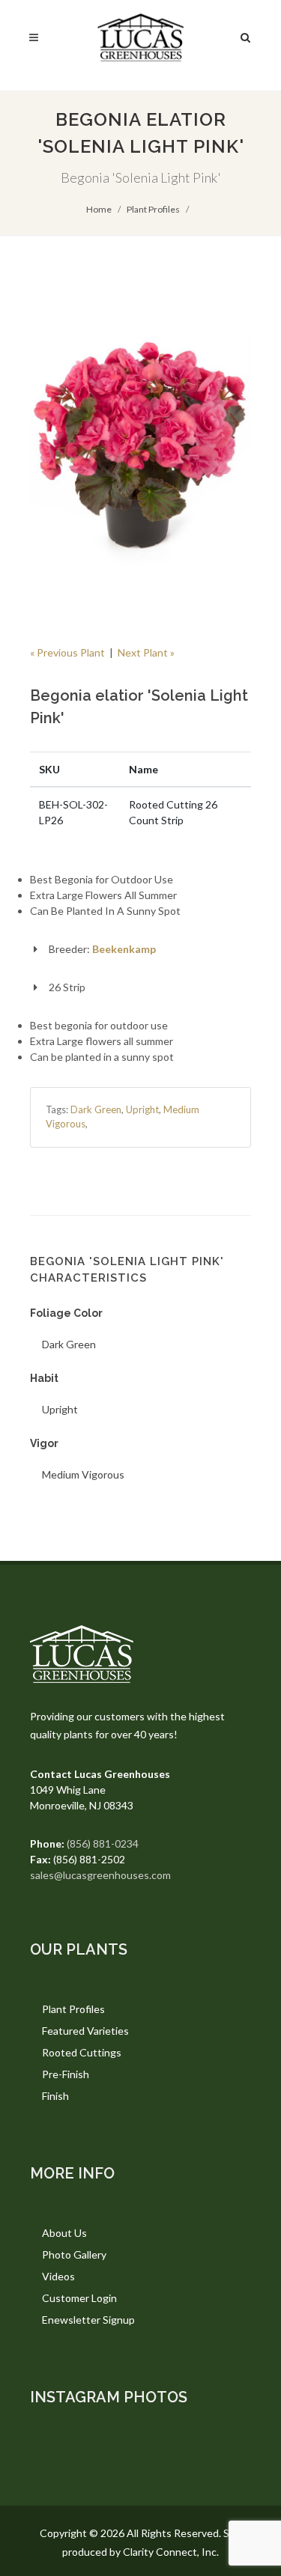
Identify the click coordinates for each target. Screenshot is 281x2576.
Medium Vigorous (83, 1474)
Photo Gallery (74, 2254)
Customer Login (79, 2298)
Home (99, 209)
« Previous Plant (67, 652)
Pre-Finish (66, 2074)
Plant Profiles (153, 209)
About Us (64, 2233)
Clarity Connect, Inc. (171, 2552)
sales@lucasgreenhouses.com (100, 1875)
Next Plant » (146, 652)
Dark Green (96, 1109)
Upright (142, 1109)
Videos (58, 2276)
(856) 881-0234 (103, 1843)
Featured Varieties (85, 2031)
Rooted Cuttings (82, 2052)
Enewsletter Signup (88, 2320)
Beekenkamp (124, 949)
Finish (55, 2096)
